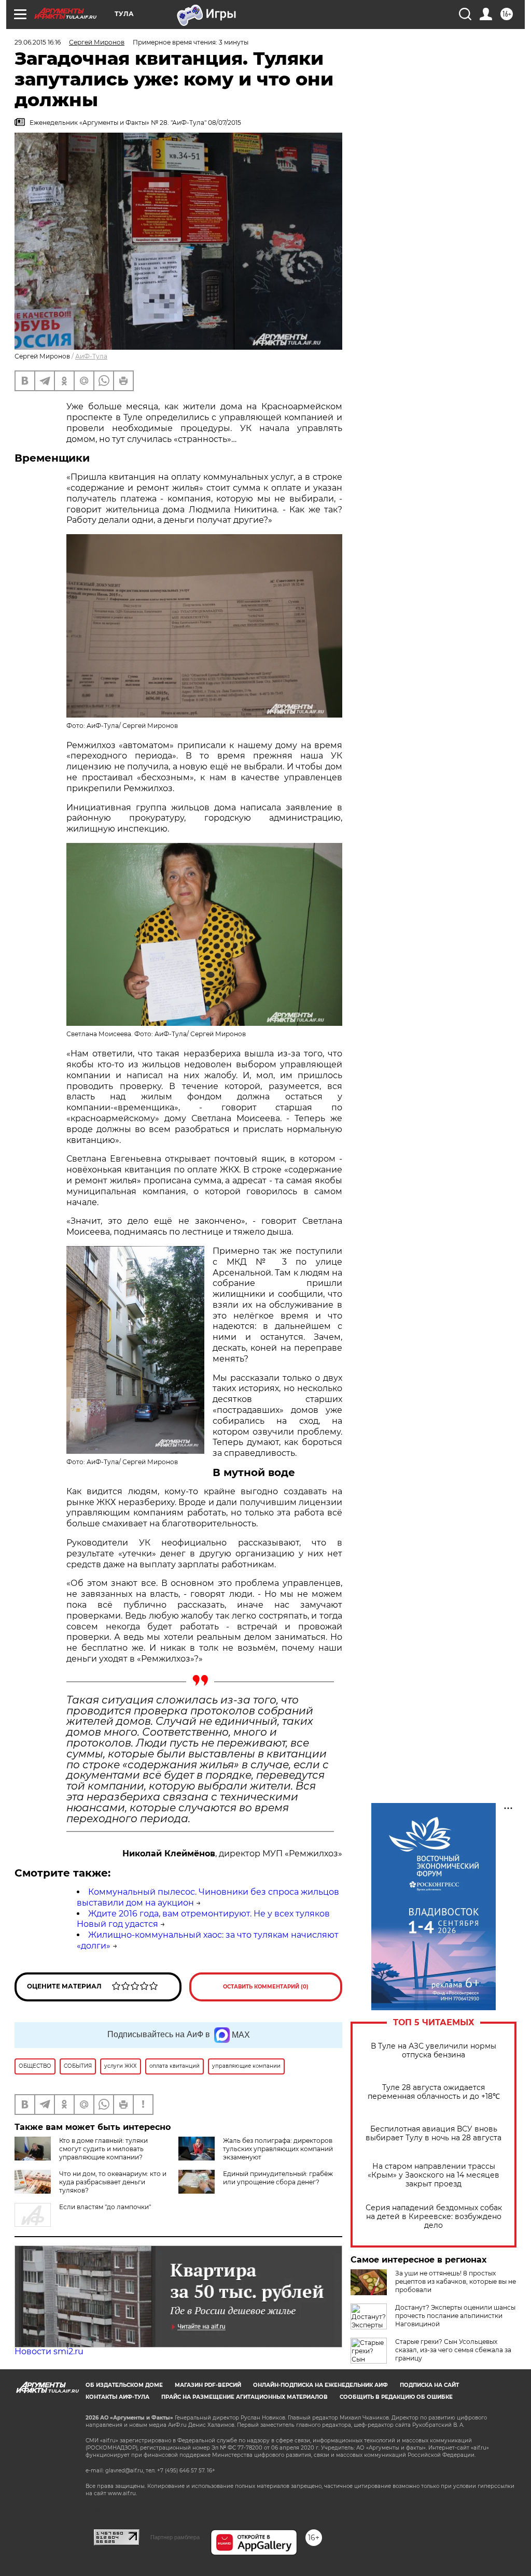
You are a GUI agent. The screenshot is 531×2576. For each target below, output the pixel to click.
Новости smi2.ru (49, 2351)
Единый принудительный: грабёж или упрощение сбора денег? (278, 2178)
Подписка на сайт (429, 2385)
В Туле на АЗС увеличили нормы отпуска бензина (434, 2051)
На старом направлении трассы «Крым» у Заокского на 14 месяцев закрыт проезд (434, 2175)
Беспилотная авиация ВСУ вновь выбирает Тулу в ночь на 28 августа (434, 2134)
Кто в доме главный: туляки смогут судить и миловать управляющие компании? (103, 2149)
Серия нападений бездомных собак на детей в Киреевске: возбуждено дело (434, 2217)
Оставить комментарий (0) (266, 1987)
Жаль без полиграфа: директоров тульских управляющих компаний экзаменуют (278, 2149)
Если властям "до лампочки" (105, 2207)
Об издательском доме (124, 2385)
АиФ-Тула (91, 356)
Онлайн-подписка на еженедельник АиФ (320, 2385)
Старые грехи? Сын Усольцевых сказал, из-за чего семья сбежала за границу (453, 2350)
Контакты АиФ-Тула (117, 2397)
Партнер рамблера (175, 2537)
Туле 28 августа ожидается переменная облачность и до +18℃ (434, 2092)
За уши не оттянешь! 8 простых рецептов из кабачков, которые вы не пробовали (456, 2281)
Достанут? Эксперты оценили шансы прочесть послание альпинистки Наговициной (455, 2316)
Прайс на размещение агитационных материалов (244, 2397)
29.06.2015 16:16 (38, 42)
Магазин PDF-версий (208, 2385)
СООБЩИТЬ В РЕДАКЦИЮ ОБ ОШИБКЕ (396, 2397)
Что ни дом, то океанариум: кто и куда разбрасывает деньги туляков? (113, 2182)
